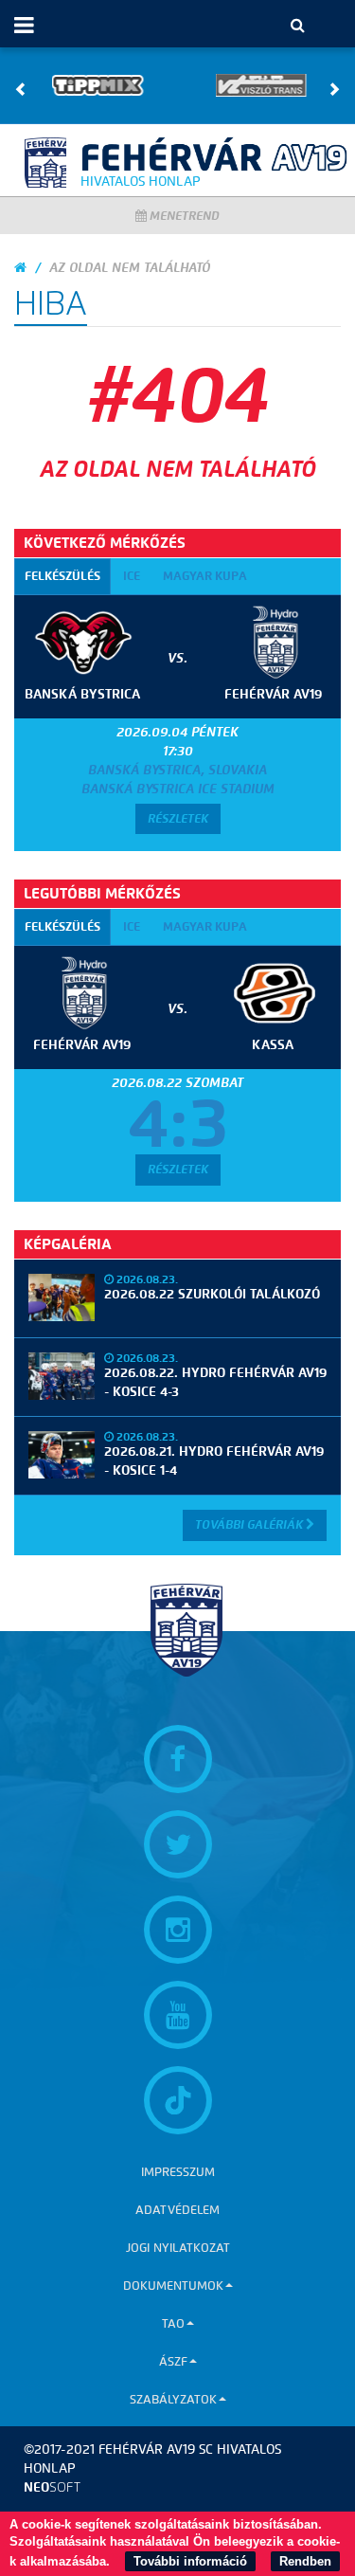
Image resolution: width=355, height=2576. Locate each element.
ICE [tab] (132, 576)
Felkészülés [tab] (62, 576)
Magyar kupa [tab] (205, 576)
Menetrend (183, 216)
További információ (190, 2561)
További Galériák (250, 1524)
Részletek (178, 818)
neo (52, 2487)
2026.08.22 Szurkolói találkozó (212, 1294)
